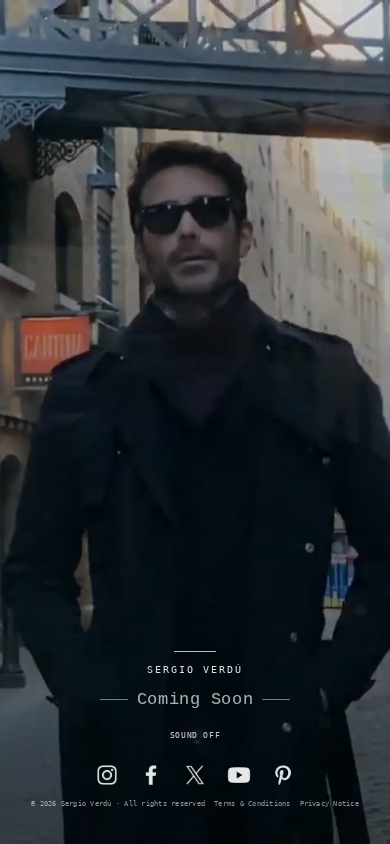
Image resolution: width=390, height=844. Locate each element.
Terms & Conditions (252, 804)
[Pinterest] (283, 775)
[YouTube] (239, 775)
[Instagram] (107, 775)
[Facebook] (151, 775)
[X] (195, 775)
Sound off (195, 735)
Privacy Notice (329, 804)
